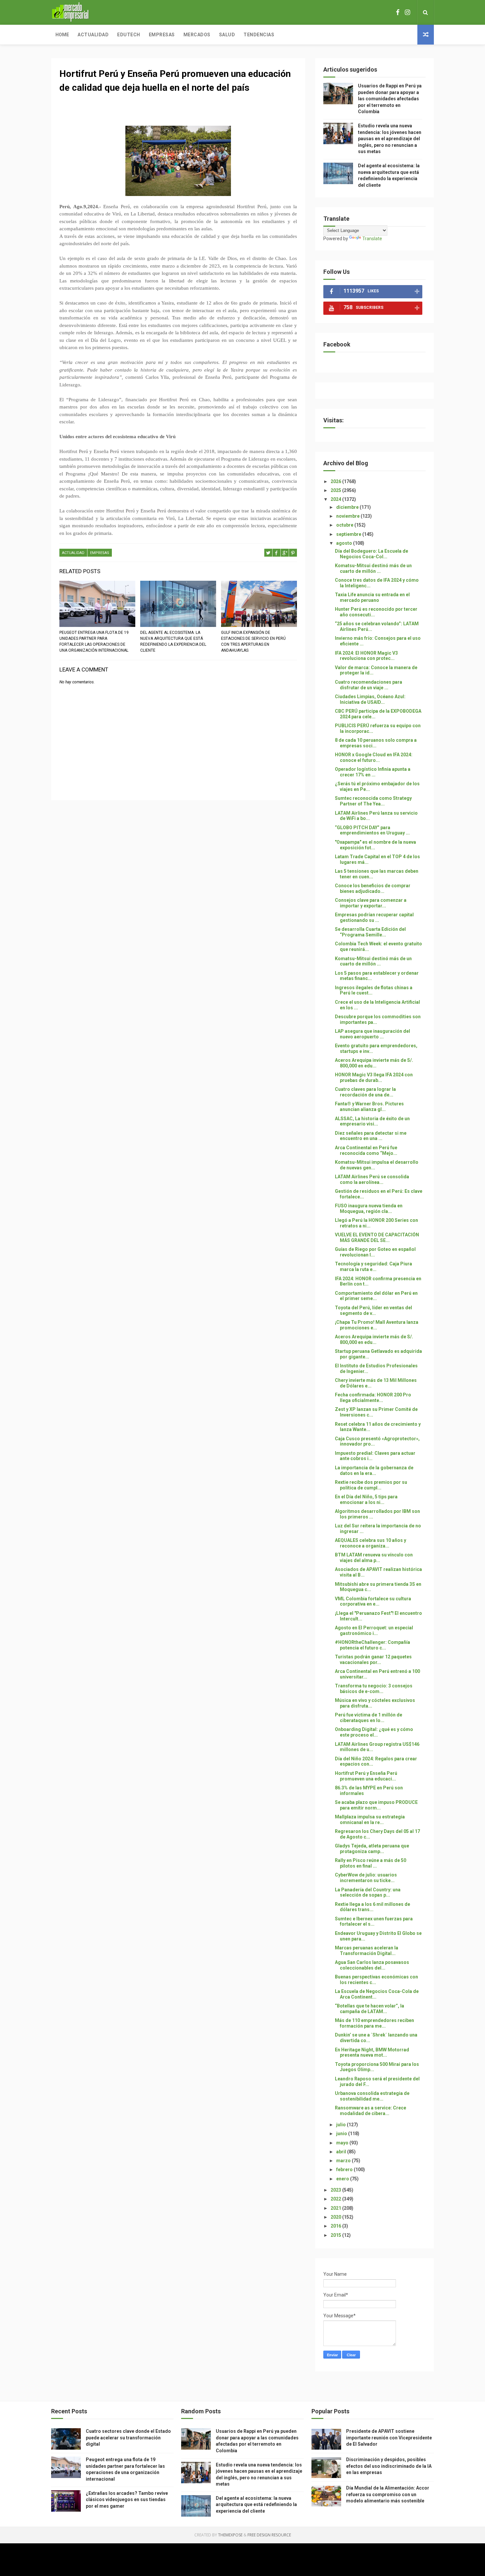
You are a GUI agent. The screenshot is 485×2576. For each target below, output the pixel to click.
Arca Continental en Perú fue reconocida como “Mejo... (366, 1150)
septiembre (349, 534)
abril (342, 2152)
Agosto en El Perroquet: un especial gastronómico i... (374, 1630)
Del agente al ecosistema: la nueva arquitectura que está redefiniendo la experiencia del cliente (173, 641)
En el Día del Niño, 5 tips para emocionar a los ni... (366, 1500)
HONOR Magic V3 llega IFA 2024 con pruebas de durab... (374, 1077)
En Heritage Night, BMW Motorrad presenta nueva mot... (372, 2053)
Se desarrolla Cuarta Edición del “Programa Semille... (370, 932)
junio (342, 2134)
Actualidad (93, 35)
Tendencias (259, 35)
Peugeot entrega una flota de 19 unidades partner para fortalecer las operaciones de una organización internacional (94, 641)
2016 (336, 2226)
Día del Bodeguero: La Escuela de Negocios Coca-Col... (372, 554)
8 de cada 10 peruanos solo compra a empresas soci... (376, 743)
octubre (345, 525)
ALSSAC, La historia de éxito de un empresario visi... (372, 1121)
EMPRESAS (100, 553)
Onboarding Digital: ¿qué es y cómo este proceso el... (374, 1732)
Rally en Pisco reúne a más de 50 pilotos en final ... (371, 1863)
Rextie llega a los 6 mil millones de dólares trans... (372, 1907)
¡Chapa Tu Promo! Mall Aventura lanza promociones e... (377, 1325)
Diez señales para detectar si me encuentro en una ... (371, 1136)
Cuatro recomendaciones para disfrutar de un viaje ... (369, 685)
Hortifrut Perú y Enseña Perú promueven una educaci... (366, 1776)
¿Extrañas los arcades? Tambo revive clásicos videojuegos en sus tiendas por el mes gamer (127, 2500)
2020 (336, 2217)
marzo (344, 2161)
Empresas (162, 35)
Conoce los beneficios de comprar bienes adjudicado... (373, 888)
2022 (336, 2199)
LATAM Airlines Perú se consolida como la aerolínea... (372, 1179)
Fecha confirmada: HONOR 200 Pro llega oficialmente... (373, 1398)
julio (341, 2125)
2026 (336, 481)
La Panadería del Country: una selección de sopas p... (368, 1892)
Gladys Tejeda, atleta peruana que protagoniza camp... (372, 1849)
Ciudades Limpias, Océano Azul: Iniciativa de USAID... (370, 699)
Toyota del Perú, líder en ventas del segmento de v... (373, 1310)
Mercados (197, 35)
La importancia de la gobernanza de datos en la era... (374, 1470)
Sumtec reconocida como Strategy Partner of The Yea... (373, 801)
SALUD (227, 35)
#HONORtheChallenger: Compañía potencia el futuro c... (372, 1645)
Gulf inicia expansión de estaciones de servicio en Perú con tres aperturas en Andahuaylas (253, 641)
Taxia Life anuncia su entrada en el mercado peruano (372, 597)
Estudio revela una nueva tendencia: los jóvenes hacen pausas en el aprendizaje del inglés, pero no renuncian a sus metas (390, 139)
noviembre (348, 516)
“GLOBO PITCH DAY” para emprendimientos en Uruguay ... (372, 830)
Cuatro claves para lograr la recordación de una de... (365, 1092)
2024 (336, 499)
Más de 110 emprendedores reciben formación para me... (374, 2023)
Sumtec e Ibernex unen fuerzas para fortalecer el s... (374, 1922)
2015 (336, 2235)
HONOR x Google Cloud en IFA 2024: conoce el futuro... (374, 757)
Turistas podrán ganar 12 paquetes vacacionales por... (373, 1660)
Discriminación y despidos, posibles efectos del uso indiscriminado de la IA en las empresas (389, 2466)
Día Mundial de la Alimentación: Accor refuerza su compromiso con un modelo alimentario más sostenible (388, 2494)
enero (343, 2179)
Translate (372, 239)
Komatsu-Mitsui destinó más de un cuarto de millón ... (373, 568)
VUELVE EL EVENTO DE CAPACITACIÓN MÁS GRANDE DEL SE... (377, 1238)
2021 (336, 2208)
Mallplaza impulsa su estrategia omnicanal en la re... (370, 1820)
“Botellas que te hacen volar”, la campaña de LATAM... (370, 2009)
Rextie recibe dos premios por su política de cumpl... (371, 1485)
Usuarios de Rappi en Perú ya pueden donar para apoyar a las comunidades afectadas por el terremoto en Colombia (390, 99)
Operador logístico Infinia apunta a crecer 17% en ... (373, 772)
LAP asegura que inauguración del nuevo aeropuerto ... (372, 1034)
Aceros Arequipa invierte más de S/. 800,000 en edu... (374, 1063)
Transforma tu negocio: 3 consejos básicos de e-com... (374, 1689)
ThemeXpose (230, 2535)
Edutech (129, 35)
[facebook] (398, 12)
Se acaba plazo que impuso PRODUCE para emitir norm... (376, 1805)
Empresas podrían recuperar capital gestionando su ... (374, 917)
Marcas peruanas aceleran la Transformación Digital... (367, 1951)
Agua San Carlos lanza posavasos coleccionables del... (372, 1965)
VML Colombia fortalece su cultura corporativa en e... (373, 1601)
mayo (343, 2143)
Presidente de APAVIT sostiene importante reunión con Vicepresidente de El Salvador (389, 2438)
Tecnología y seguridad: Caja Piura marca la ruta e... (373, 1267)
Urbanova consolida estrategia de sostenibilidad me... (372, 2096)
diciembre (348, 507)
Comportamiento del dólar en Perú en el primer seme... (376, 1296)
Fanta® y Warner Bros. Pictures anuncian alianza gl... (369, 1107)
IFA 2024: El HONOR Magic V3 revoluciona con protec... (366, 656)
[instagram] (407, 12)
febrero (345, 2169)
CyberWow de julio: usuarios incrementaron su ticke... (366, 1878)
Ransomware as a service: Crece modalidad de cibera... (371, 2111)
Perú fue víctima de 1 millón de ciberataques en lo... (369, 1718)
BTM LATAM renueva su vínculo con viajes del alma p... (374, 1558)
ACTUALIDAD (73, 553)
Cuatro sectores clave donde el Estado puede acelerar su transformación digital (128, 2438)
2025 (336, 490)
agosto (345, 543)
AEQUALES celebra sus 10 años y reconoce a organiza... (371, 1543)
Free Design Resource (269, 2535)
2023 (336, 2190)
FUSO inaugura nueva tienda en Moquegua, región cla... (369, 1208)
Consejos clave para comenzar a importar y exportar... (371, 903)
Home (62, 35)
